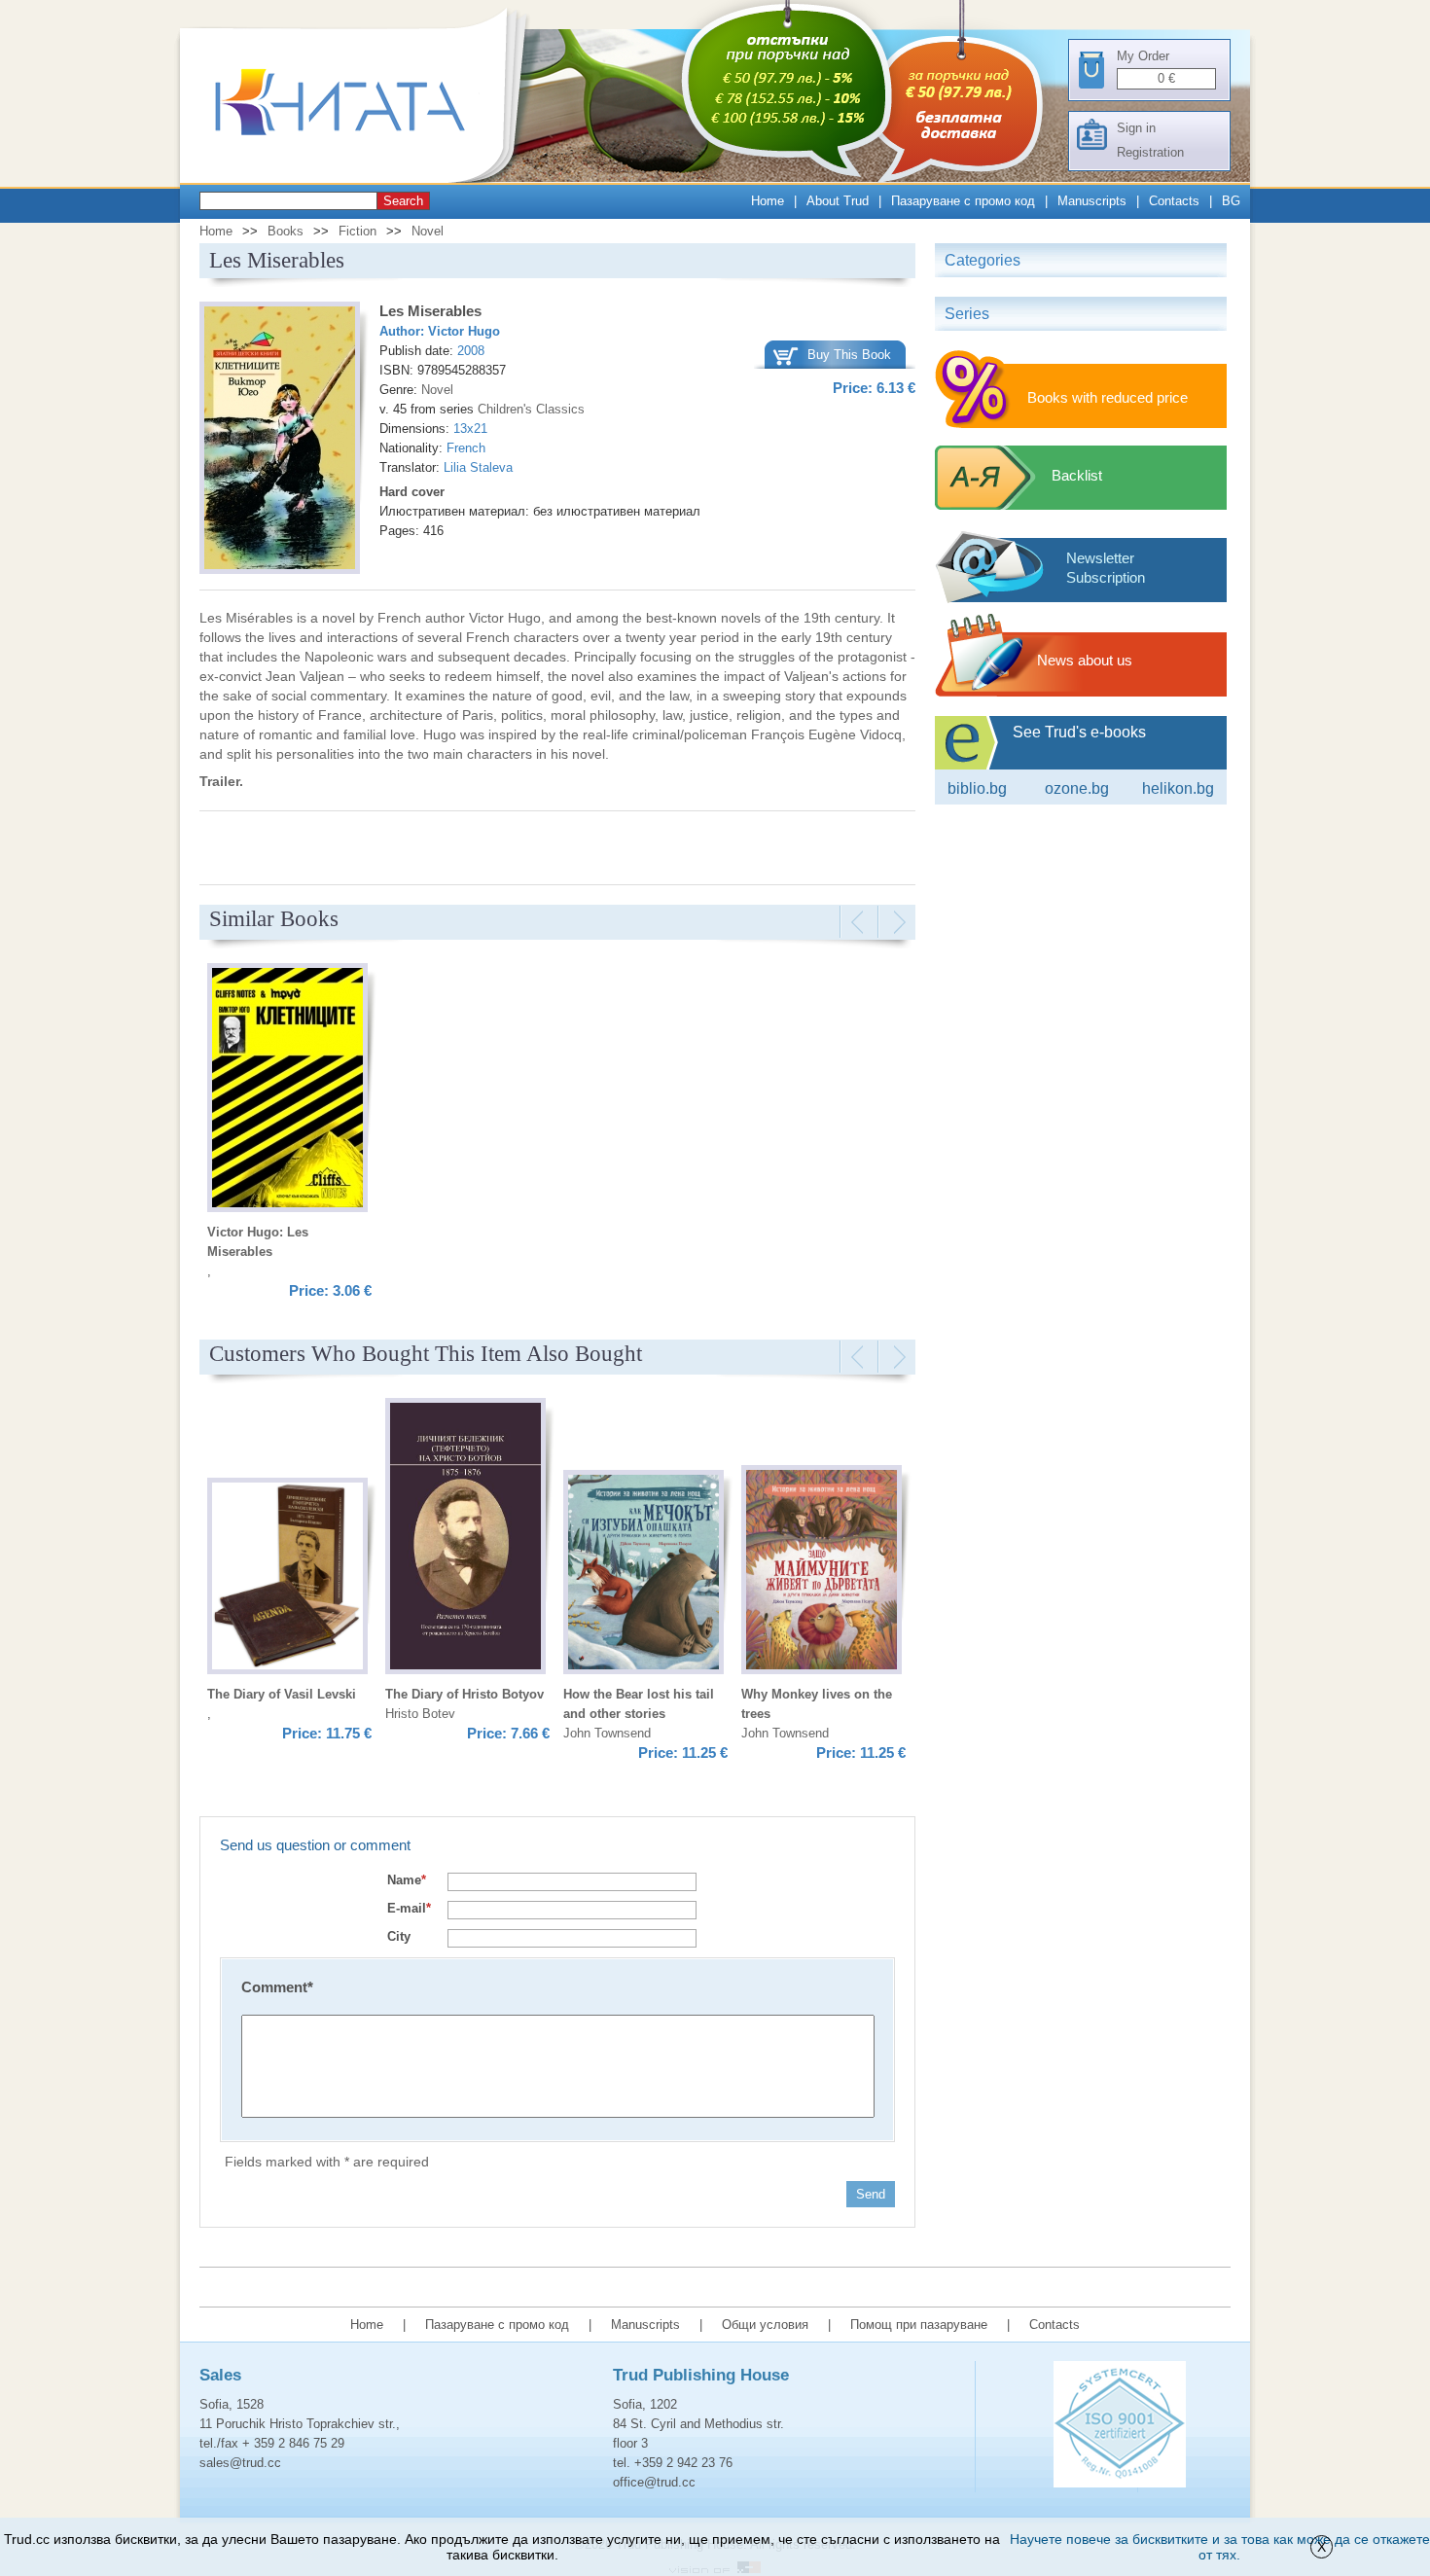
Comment (277, 1987)
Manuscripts (1092, 201)
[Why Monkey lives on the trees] (822, 1572)
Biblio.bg (977, 788)
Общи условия (765, 2325)
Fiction (357, 231)
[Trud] (360, 179)
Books (286, 231)
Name (407, 1880)
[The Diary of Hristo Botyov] (465, 1539)
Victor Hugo (464, 331)
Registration (1150, 152)
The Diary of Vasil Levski (282, 1694)
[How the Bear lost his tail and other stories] (643, 1575)
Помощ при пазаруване (919, 2325)
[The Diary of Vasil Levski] (287, 1579)
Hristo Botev (420, 1714)
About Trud (838, 201)
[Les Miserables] (280, 441)
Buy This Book (849, 355)
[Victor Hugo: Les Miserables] (287, 1091)
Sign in (1136, 128)
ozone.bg (1077, 788)
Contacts (1174, 201)
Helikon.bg (1178, 788)
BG (1231, 201)
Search (403, 201)
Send (871, 2194)
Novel (428, 231)
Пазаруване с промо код (963, 201)
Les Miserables (430, 311)
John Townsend (607, 1733)
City (399, 1936)
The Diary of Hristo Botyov (465, 1694)
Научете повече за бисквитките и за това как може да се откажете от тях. (1220, 2547)
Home (768, 201)
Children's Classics (531, 409)
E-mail (409, 1908)
